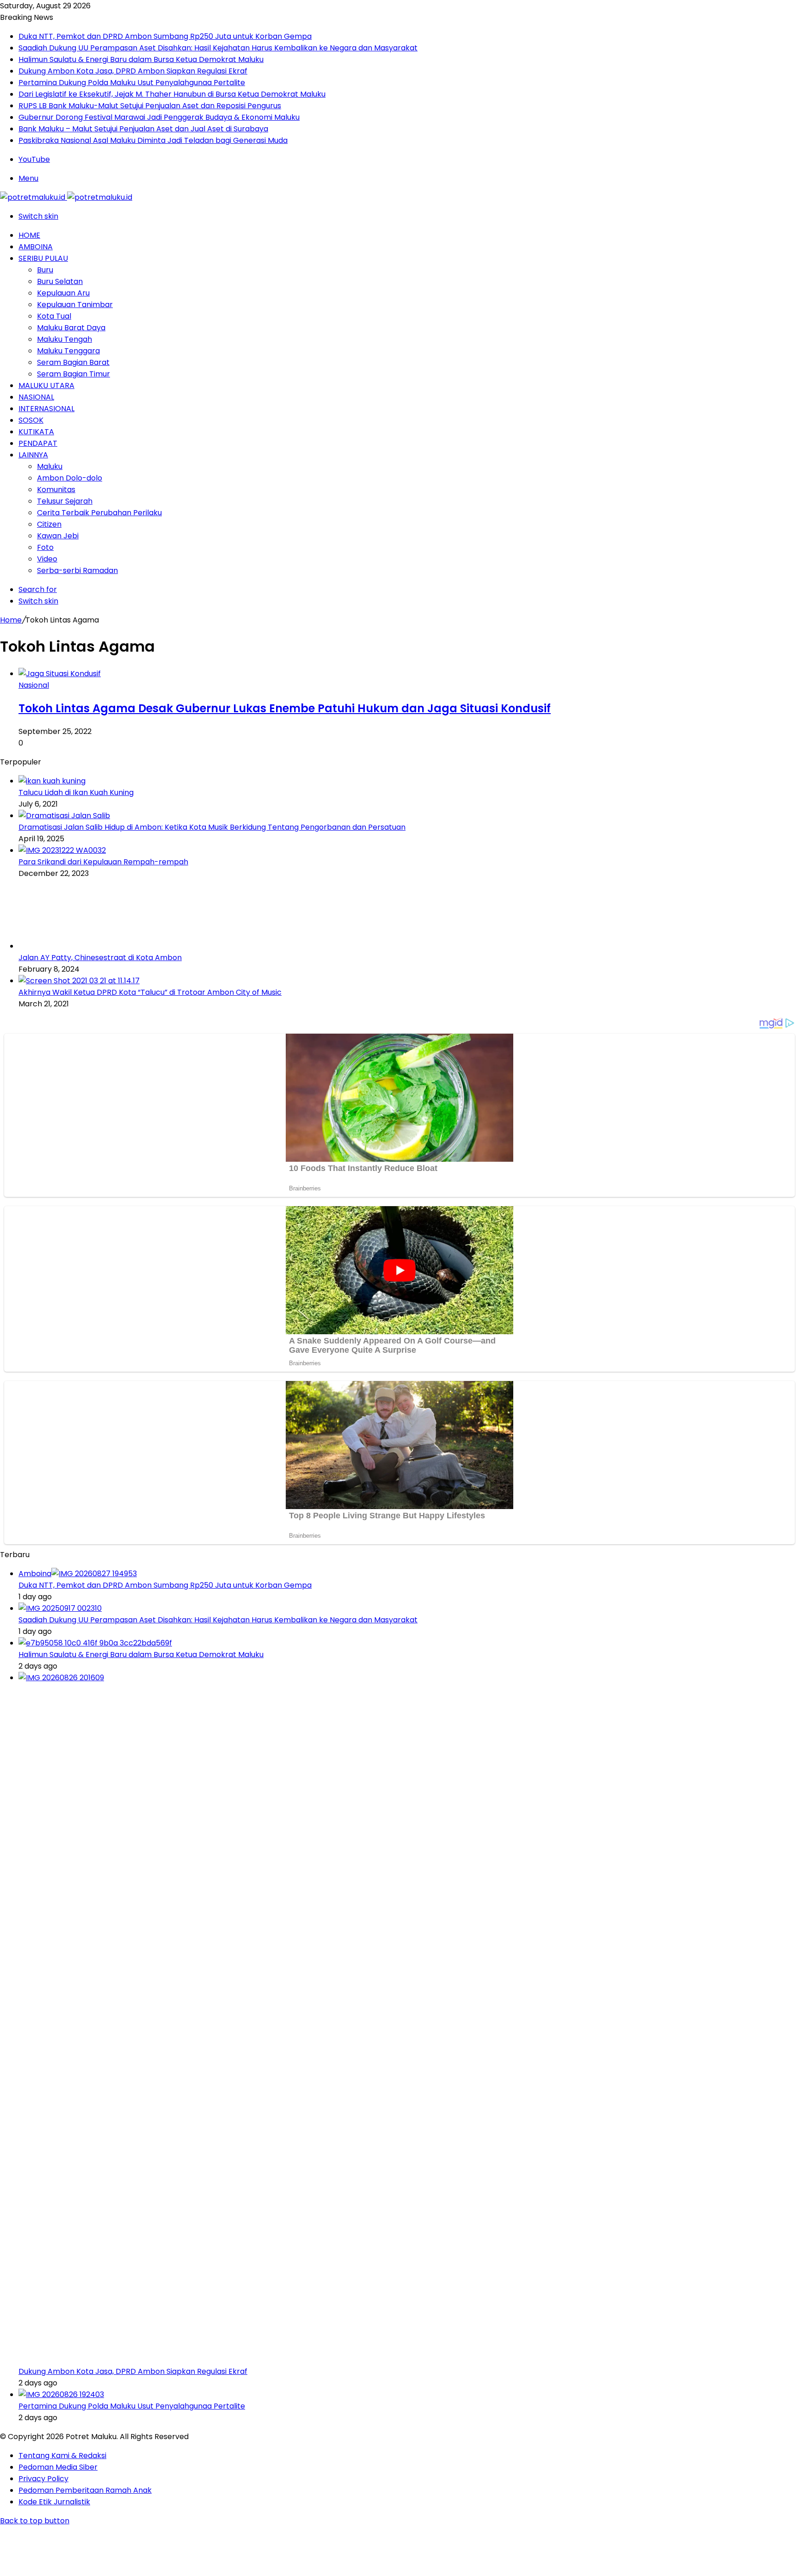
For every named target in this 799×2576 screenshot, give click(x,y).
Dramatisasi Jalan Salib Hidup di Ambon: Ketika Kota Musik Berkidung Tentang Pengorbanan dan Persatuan (212, 827)
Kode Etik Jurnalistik (54, 2502)
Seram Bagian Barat (73, 362)
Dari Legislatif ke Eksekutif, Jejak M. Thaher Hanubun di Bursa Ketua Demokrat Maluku (172, 94)
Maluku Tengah (65, 339)
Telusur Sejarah (65, 501)
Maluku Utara (46, 385)
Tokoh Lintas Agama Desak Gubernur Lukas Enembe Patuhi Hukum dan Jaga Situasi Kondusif (285, 708)
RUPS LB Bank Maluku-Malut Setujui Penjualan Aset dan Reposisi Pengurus (150, 106)
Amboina (36, 247)
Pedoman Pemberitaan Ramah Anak (85, 2490)
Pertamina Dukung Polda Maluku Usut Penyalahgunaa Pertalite (132, 83)
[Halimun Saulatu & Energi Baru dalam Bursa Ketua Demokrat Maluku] (95, 1643)
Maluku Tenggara (68, 351)
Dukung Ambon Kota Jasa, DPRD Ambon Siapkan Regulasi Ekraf (133, 71)
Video (47, 559)
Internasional (46, 409)
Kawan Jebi (58, 536)
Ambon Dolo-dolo (70, 478)
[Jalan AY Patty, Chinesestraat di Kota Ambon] (69, 946)
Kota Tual (54, 316)
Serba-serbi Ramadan (77, 570)
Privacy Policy (43, 2479)
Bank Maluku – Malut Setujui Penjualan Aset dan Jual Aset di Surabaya (143, 129)
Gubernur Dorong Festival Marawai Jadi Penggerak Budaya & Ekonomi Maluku (159, 117)
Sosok (31, 420)
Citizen (49, 524)
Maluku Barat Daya (71, 328)
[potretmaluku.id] (66, 197)
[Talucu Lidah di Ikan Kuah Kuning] (52, 781)
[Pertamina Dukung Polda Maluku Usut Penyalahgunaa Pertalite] (61, 2394)
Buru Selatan (60, 281)
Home (29, 235)
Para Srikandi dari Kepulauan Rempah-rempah (103, 862)
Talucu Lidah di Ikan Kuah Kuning (76, 792)
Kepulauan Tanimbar (75, 305)
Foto (45, 547)
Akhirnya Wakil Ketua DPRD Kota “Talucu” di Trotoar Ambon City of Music (150, 992)
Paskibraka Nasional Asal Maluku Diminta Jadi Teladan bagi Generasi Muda (153, 140)
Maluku (50, 466)
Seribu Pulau (43, 258)
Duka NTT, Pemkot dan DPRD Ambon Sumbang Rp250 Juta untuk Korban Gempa (165, 36)
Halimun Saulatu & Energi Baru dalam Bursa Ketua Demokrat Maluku (141, 59)
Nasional (36, 397)
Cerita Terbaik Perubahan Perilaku (99, 513)
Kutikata (36, 432)
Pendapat (38, 443)
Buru (45, 270)
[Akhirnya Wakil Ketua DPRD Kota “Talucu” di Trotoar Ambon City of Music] (79, 981)
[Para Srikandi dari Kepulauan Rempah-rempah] (62, 850)
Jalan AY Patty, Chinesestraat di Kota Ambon (100, 958)
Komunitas (56, 490)
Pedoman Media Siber (58, 2467)
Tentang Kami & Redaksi (62, 2456)
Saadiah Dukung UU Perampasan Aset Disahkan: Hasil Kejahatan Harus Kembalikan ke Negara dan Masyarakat (218, 48)
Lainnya (33, 455)
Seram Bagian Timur (74, 374)
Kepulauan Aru (63, 293)
